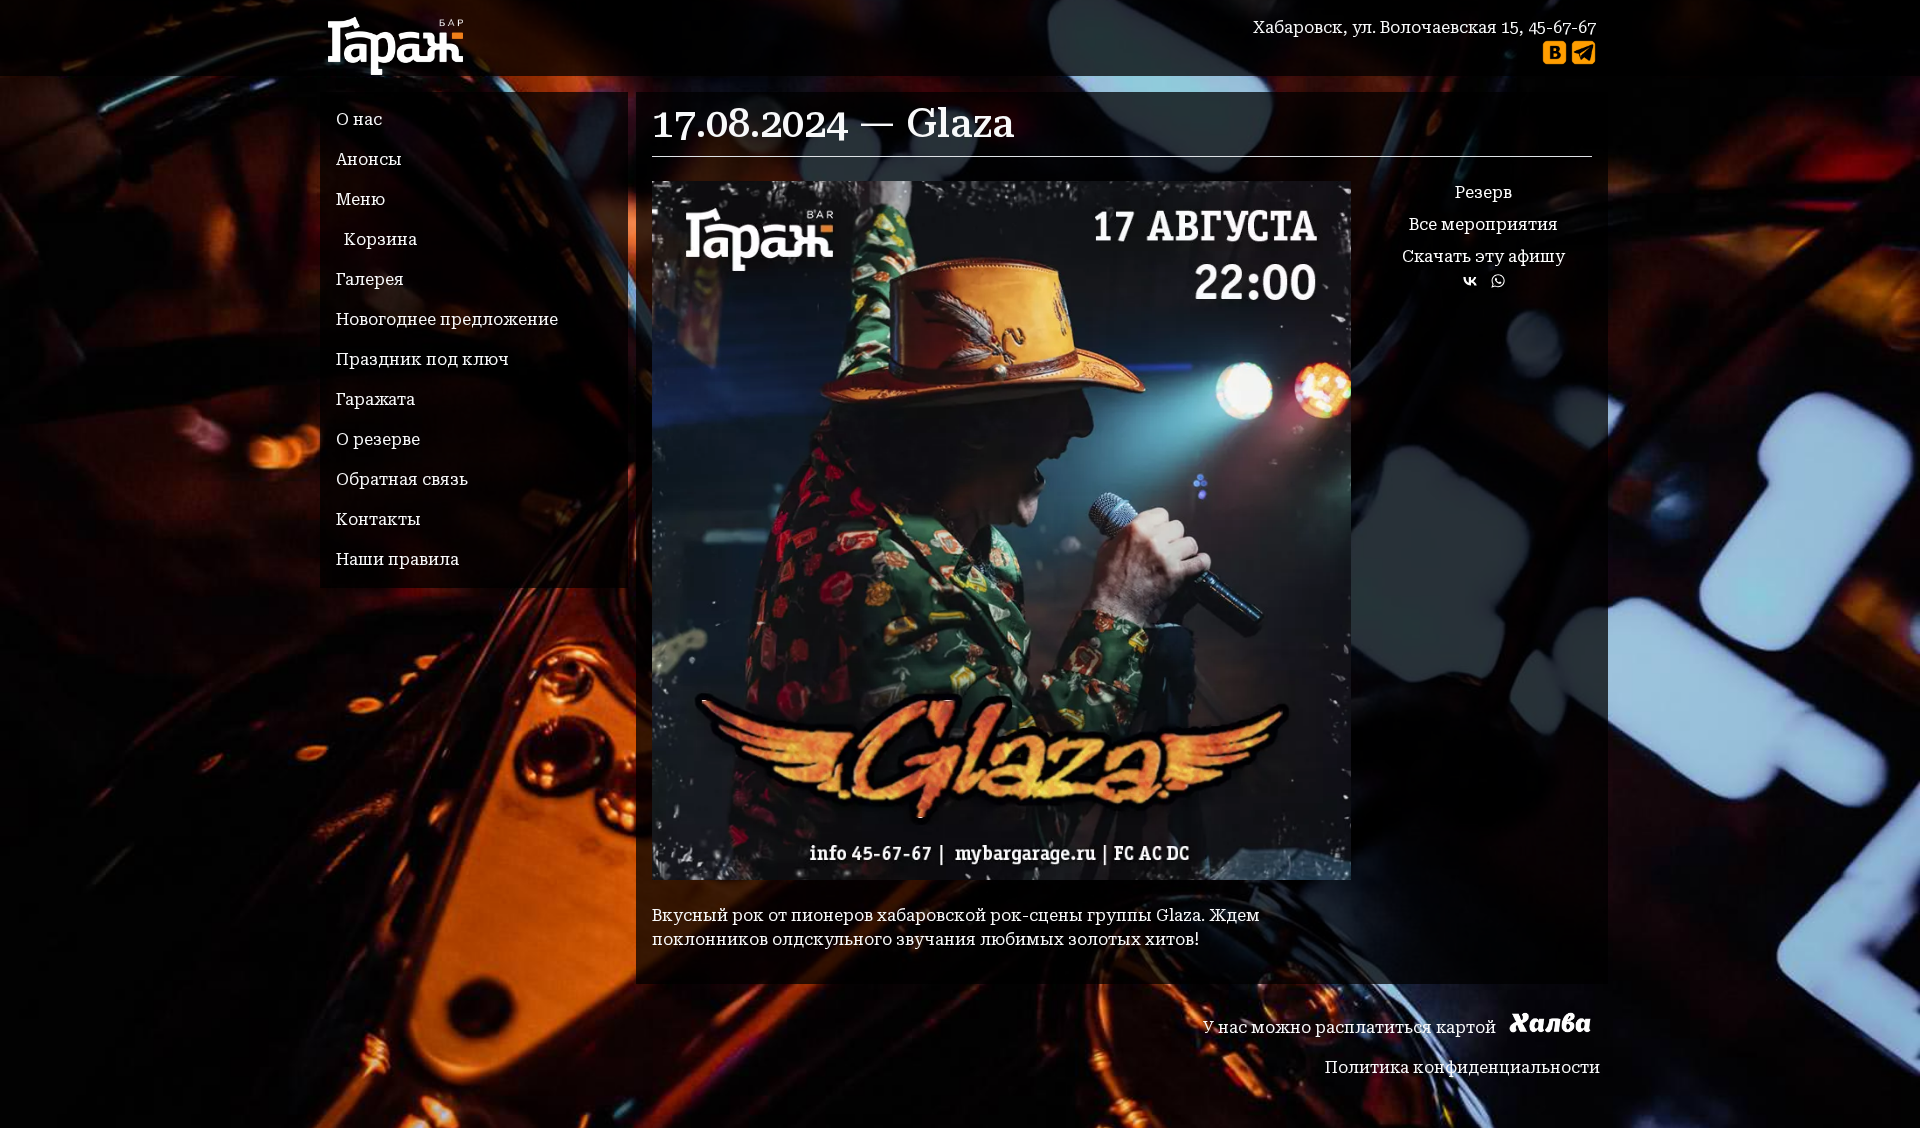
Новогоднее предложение (447, 319)
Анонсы (369, 159)
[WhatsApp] (1498, 281)
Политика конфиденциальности (1462, 1067)
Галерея (370, 279)
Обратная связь (402, 479)
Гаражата (375, 399)
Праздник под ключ (422, 359)
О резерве (378, 439)
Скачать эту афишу (1483, 256)
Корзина (380, 239)
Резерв (1483, 192)
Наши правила (397, 559)
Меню (360, 199)
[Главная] (403, 46)
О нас (359, 119)
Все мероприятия (1483, 224)
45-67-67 (1562, 27)
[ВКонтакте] (1470, 281)
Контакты (378, 519)
